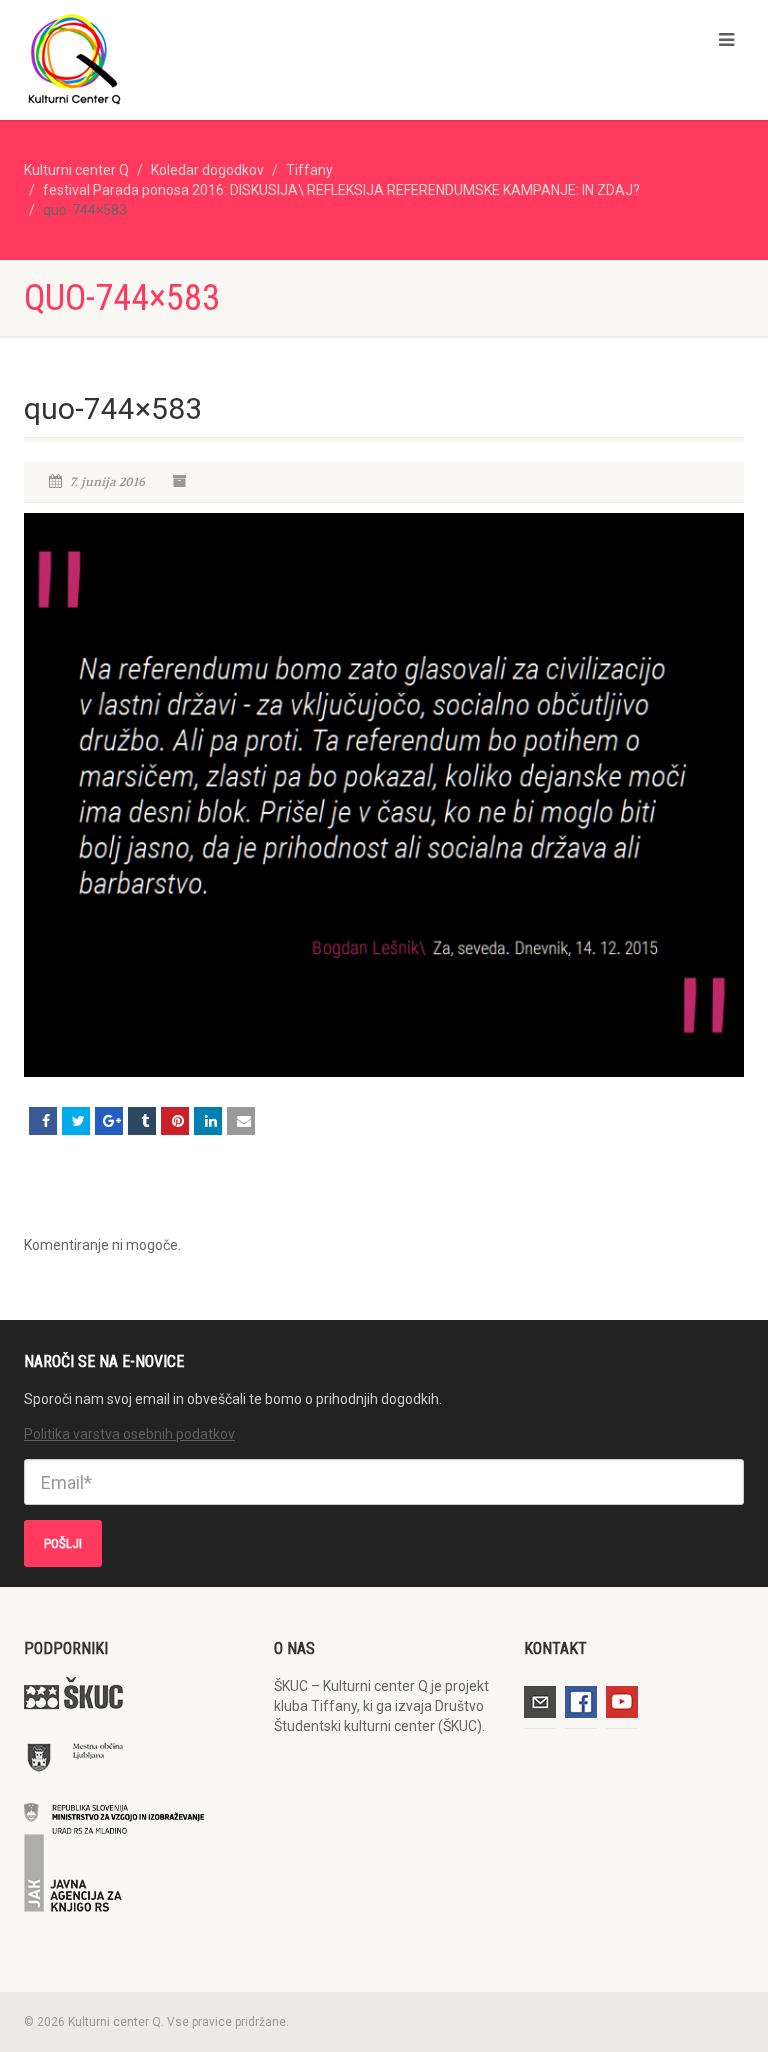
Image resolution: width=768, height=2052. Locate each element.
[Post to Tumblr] (142, 1121)
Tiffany (309, 170)
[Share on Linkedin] (208, 1121)
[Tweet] (76, 1121)
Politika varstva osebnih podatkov (129, 1434)
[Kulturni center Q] (196, 58)
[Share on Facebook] (43, 1121)
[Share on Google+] (109, 1121)
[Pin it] (175, 1121)
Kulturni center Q (76, 170)
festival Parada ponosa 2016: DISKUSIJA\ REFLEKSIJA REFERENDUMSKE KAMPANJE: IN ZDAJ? (341, 190)
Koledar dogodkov (207, 170)
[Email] (241, 1121)
